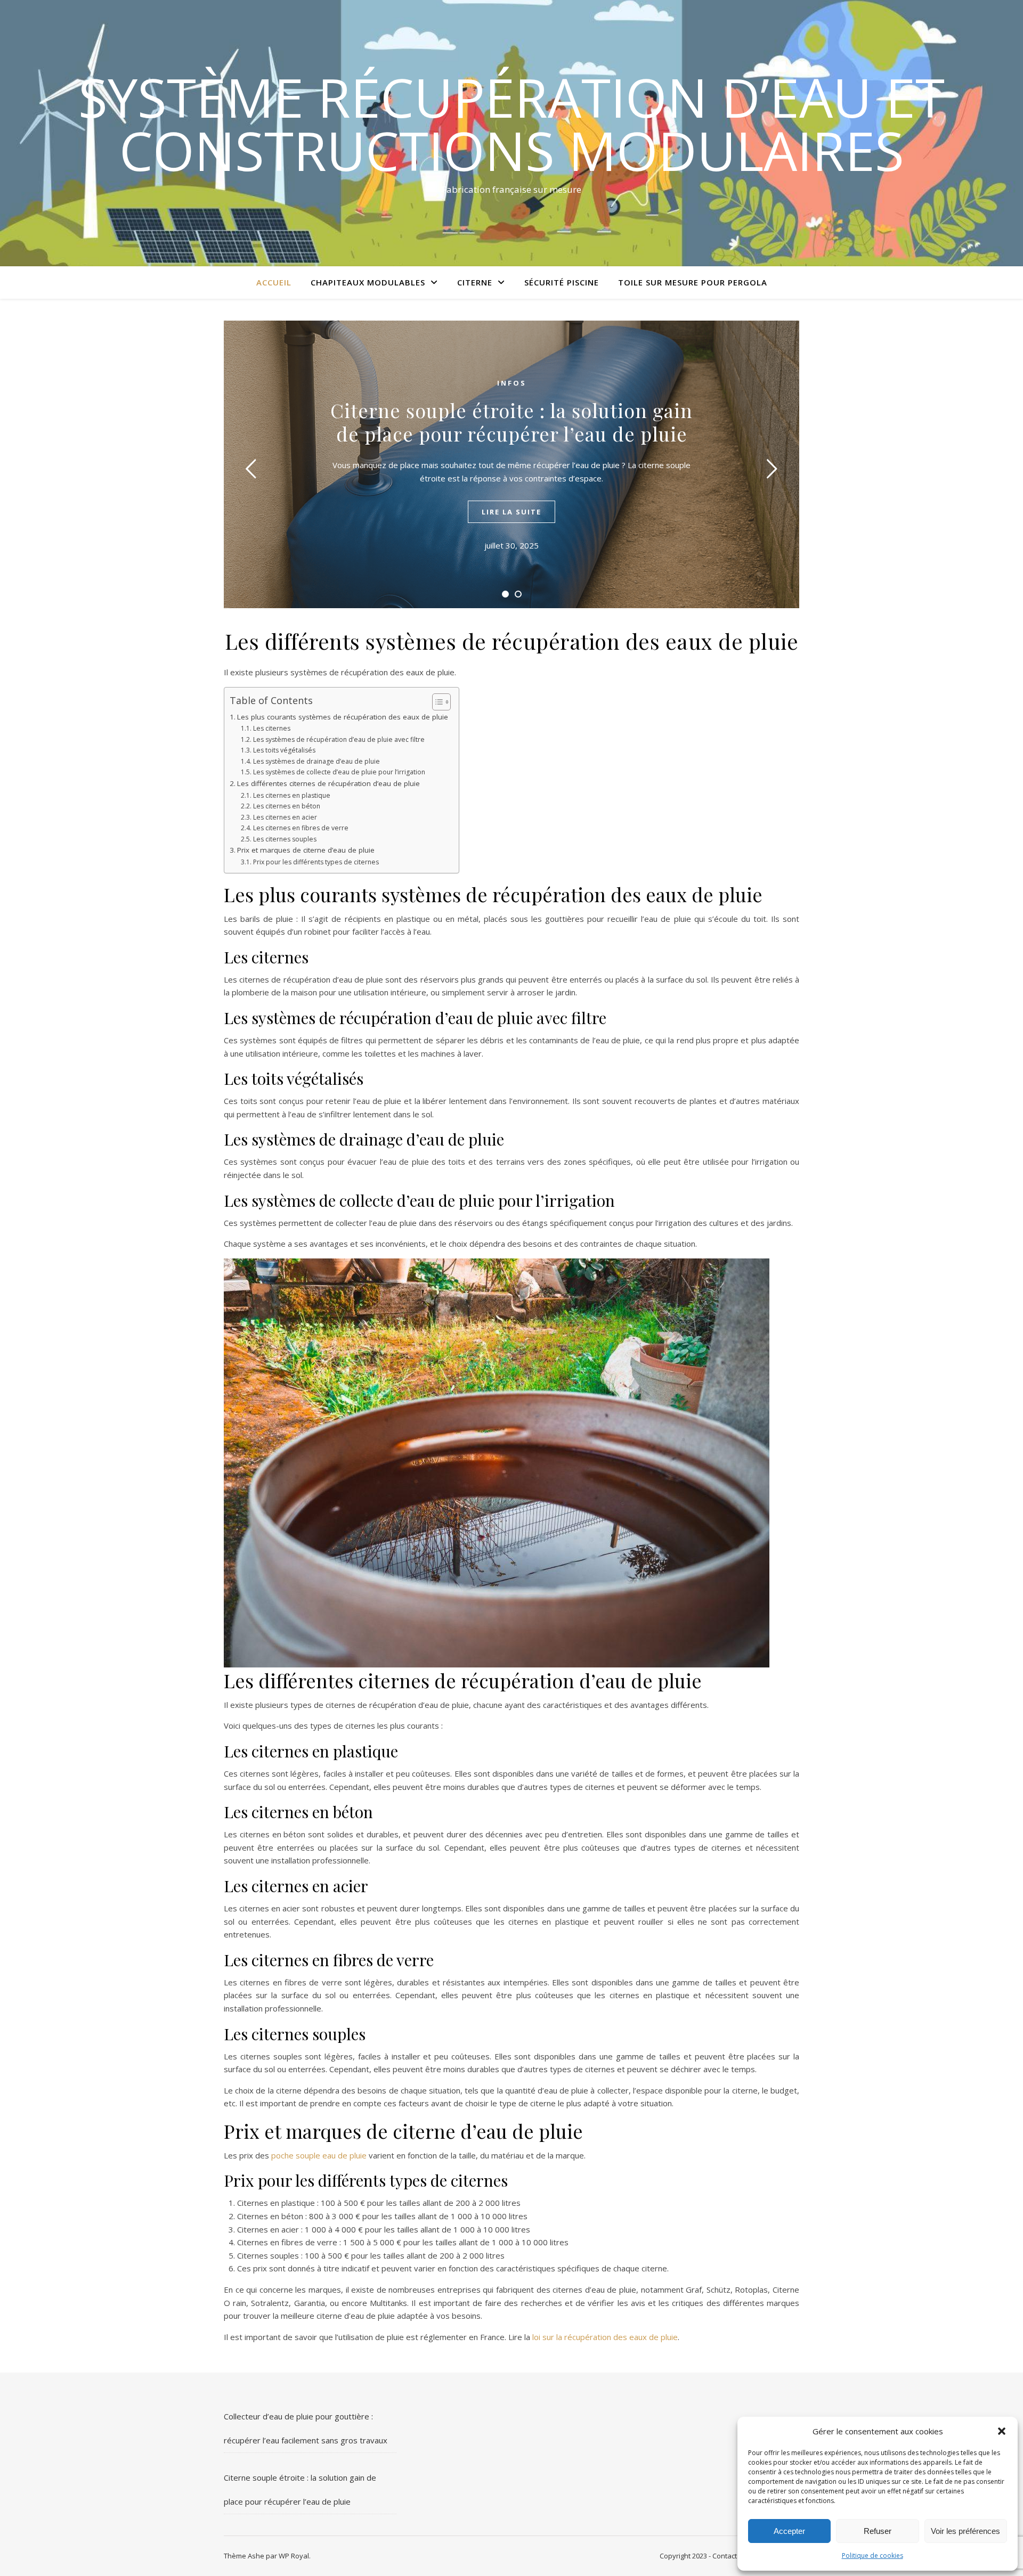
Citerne (475, 282)
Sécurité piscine (562, 282)
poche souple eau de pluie (319, 2155)
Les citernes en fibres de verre (301, 828)
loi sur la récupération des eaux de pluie (605, 2337)
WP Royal (294, 2556)
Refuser (878, 2531)
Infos (512, 383)
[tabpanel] (511, 464)
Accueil (274, 282)
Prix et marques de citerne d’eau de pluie (306, 850)
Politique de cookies (872, 2555)
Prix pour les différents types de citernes (316, 862)
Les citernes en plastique (291, 795)
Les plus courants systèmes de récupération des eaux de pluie (343, 717)
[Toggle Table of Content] (436, 702)
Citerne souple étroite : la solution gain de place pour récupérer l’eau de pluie (511, 422)
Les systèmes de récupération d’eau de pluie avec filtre (339, 739)
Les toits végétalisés (284, 750)
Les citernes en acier (285, 817)
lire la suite (511, 512)
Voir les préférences (965, 2531)
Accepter (789, 2531)
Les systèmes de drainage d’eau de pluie (316, 761)
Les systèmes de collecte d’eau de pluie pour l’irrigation (339, 772)
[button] (1002, 2431)
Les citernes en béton (286, 806)
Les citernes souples (285, 839)
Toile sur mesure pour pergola (693, 282)
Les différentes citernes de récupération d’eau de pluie (328, 783)
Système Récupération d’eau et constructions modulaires (511, 124)
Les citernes (271, 728)
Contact (725, 2556)
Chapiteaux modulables (368, 282)
